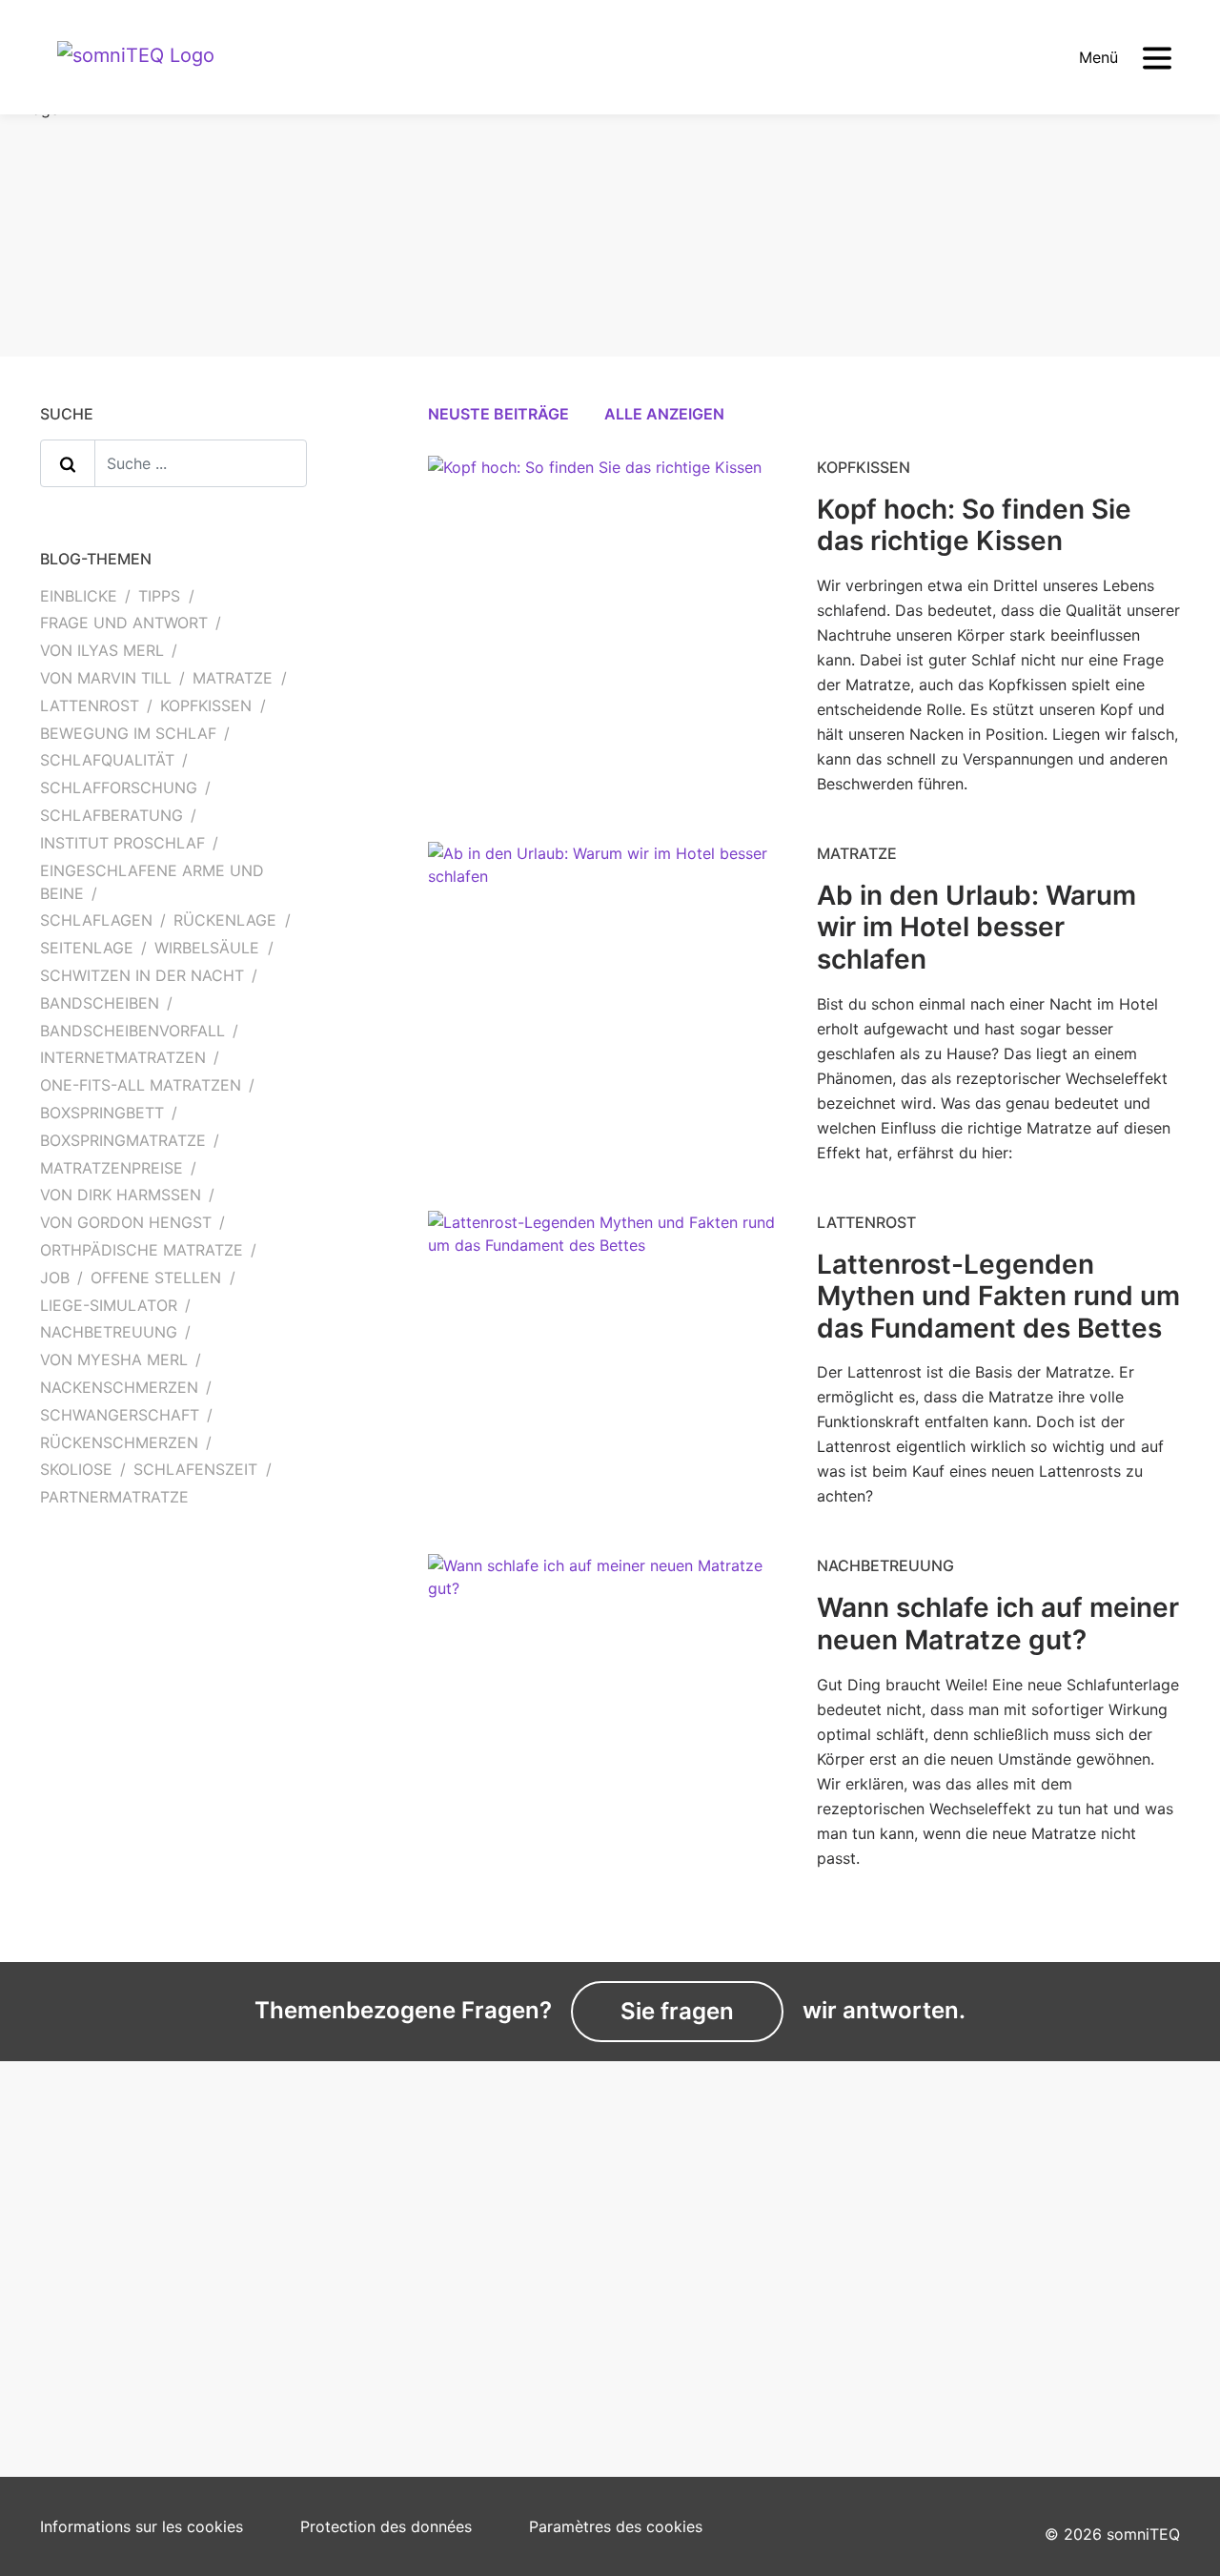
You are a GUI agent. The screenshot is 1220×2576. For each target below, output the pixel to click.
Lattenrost (90, 705)
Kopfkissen (206, 705)
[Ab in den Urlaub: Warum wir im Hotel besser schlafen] (610, 878)
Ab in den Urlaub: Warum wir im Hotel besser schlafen (976, 927)
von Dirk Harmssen (121, 1195)
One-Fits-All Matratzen (141, 1085)
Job (55, 1278)
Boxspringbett (102, 1113)
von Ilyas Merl (102, 650)
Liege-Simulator (109, 1305)
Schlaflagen (96, 920)
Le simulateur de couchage (137, 2291)
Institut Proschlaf (122, 843)
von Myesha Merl (114, 1360)
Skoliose (76, 1469)
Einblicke (79, 596)
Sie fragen (677, 2011)
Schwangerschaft (120, 1415)
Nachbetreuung (109, 1332)
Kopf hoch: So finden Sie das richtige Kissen (974, 525)
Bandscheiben (100, 1003)
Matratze (233, 678)
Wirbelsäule (207, 948)
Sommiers (367, 2320)
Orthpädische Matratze (142, 1250)
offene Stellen (156, 1278)
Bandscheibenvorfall (132, 1031)
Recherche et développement (728, 2268)
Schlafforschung (119, 787)
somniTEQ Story (681, 2239)
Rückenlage (225, 920)
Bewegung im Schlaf (128, 733)
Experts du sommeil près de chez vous (161, 2251)
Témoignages (88, 2320)
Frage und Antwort (124, 623)
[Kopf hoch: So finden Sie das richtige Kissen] (595, 480)
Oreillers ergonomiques (415, 2291)
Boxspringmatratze (123, 1140)
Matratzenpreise (112, 1168)
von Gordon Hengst (126, 1222)
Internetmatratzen (123, 1057)
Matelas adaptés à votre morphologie (419, 2251)
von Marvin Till (106, 678)
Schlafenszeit (195, 1469)
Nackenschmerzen (119, 1387)
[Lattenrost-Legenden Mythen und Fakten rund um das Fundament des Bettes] (610, 1247)
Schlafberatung (112, 815)
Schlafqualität (107, 760)
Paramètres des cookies (616, 2526)
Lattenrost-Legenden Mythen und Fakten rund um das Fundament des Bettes (998, 1296)
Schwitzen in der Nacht (142, 975)
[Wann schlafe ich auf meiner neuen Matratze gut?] (610, 1591)
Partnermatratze (114, 1497)
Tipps (159, 596)
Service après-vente (404, 2349)
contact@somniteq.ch (993, 2237)
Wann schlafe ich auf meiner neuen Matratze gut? (998, 1624)
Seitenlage (87, 948)
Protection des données (386, 2526)
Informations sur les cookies (142, 2526)
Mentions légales (683, 2297)
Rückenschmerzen (119, 1442)
